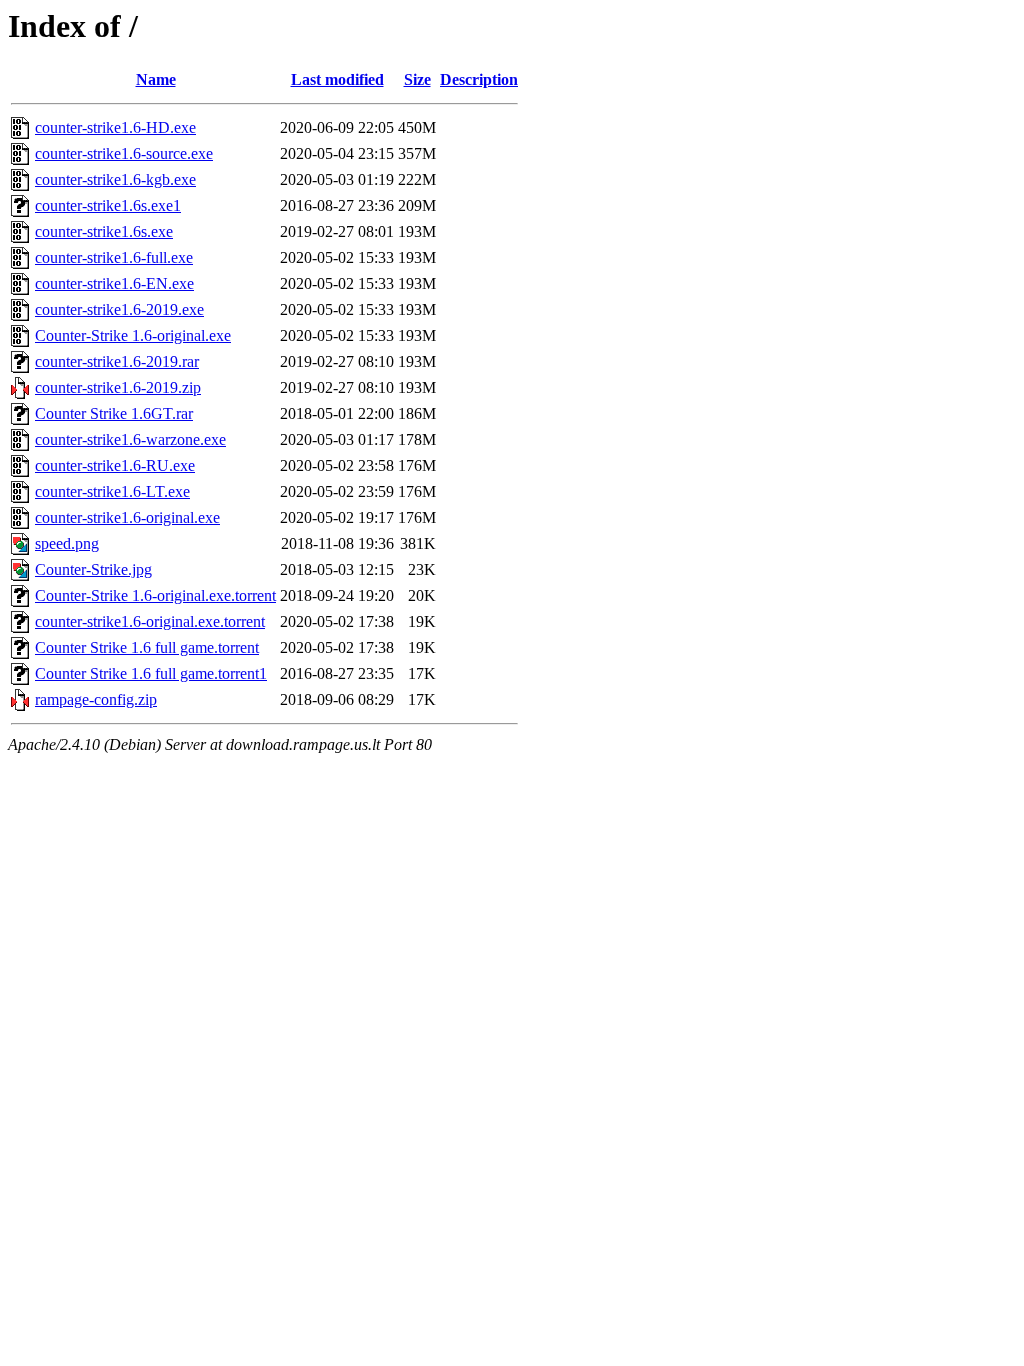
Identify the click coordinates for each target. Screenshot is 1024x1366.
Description (479, 79)
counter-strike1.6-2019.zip (118, 387)
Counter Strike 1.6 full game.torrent (147, 647)
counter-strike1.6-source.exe (124, 153)
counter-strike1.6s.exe (104, 231)
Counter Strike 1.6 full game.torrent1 (151, 673)
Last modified (337, 79)
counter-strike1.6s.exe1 (108, 205)
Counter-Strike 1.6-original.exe (133, 335)
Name (156, 79)
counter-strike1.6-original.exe (127, 517)
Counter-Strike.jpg (93, 569)
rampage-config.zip (96, 699)
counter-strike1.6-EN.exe (114, 283)
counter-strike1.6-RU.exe (115, 465)
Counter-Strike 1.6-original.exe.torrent (155, 595)
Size (417, 79)
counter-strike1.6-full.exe (114, 257)
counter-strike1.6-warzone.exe (130, 439)
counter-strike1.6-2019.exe (119, 309)
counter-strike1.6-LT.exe (112, 491)
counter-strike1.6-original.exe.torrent (150, 621)
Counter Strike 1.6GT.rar (114, 413)
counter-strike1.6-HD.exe (115, 127)
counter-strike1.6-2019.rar (117, 361)
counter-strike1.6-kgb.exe (115, 179)
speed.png (67, 543)
